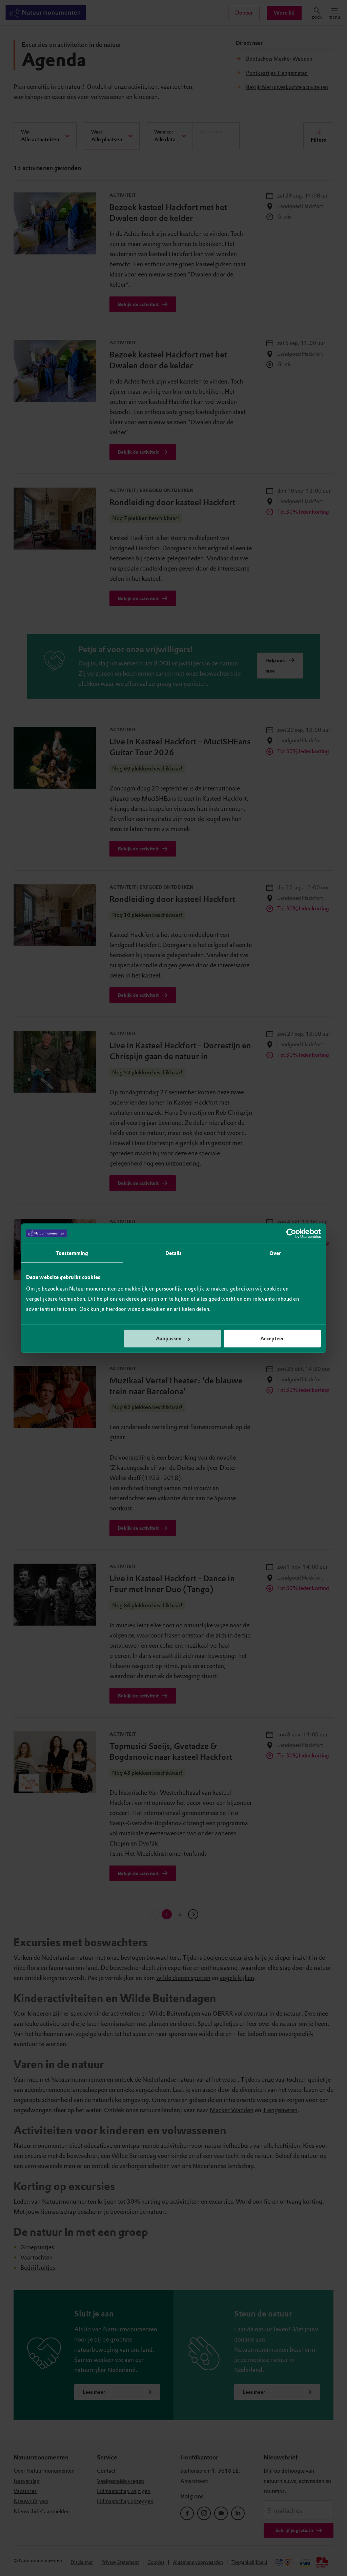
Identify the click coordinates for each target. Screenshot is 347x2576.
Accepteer (272, 1339)
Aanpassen (169, 1339)
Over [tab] (275, 1253)
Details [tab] (174, 1253)
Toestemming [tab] (72, 1253)
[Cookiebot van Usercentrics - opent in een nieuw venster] (291, 1233)
